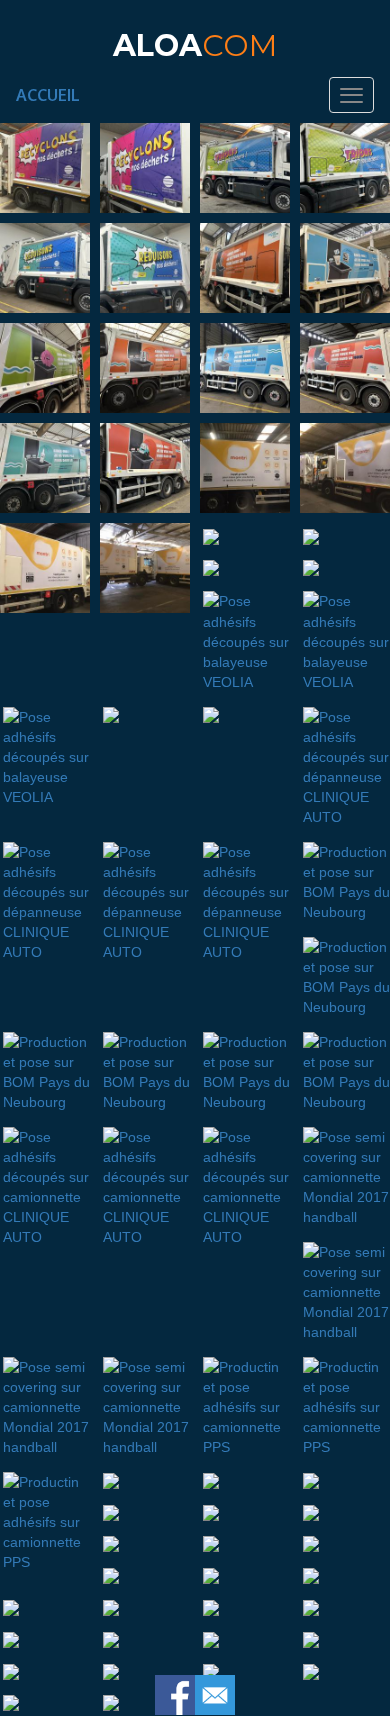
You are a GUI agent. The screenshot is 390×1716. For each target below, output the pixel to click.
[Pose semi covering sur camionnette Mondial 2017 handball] (345, 1173)
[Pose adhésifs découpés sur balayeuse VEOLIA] (245, 638)
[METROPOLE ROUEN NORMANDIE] (45, 167)
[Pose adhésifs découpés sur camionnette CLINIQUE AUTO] (45, 1183)
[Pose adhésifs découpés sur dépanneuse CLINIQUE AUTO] (345, 763)
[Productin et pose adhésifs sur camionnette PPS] (245, 1403)
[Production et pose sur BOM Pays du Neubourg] (345, 878)
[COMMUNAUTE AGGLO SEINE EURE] (245, 267)
